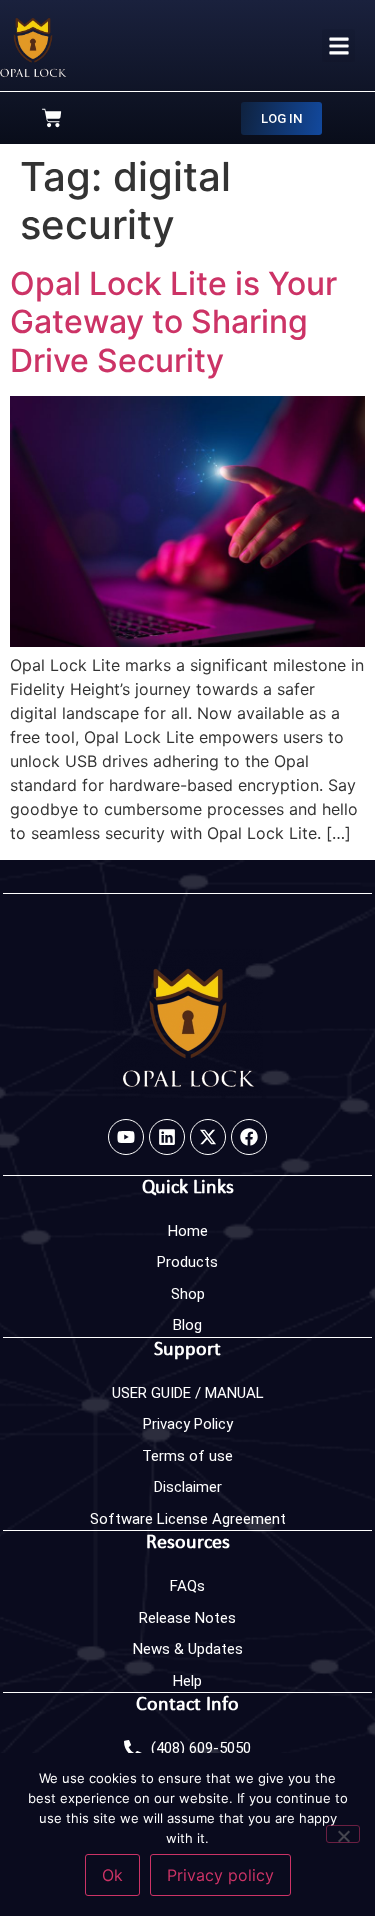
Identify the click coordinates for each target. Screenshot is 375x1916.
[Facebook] (249, 1137)
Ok (112, 1875)
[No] (343, 1834)
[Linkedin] (167, 1137)
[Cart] (52, 118)
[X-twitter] (208, 1137)
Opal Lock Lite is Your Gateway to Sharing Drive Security (173, 322)
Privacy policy (220, 1875)
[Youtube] (126, 1137)
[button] (338, 45)
